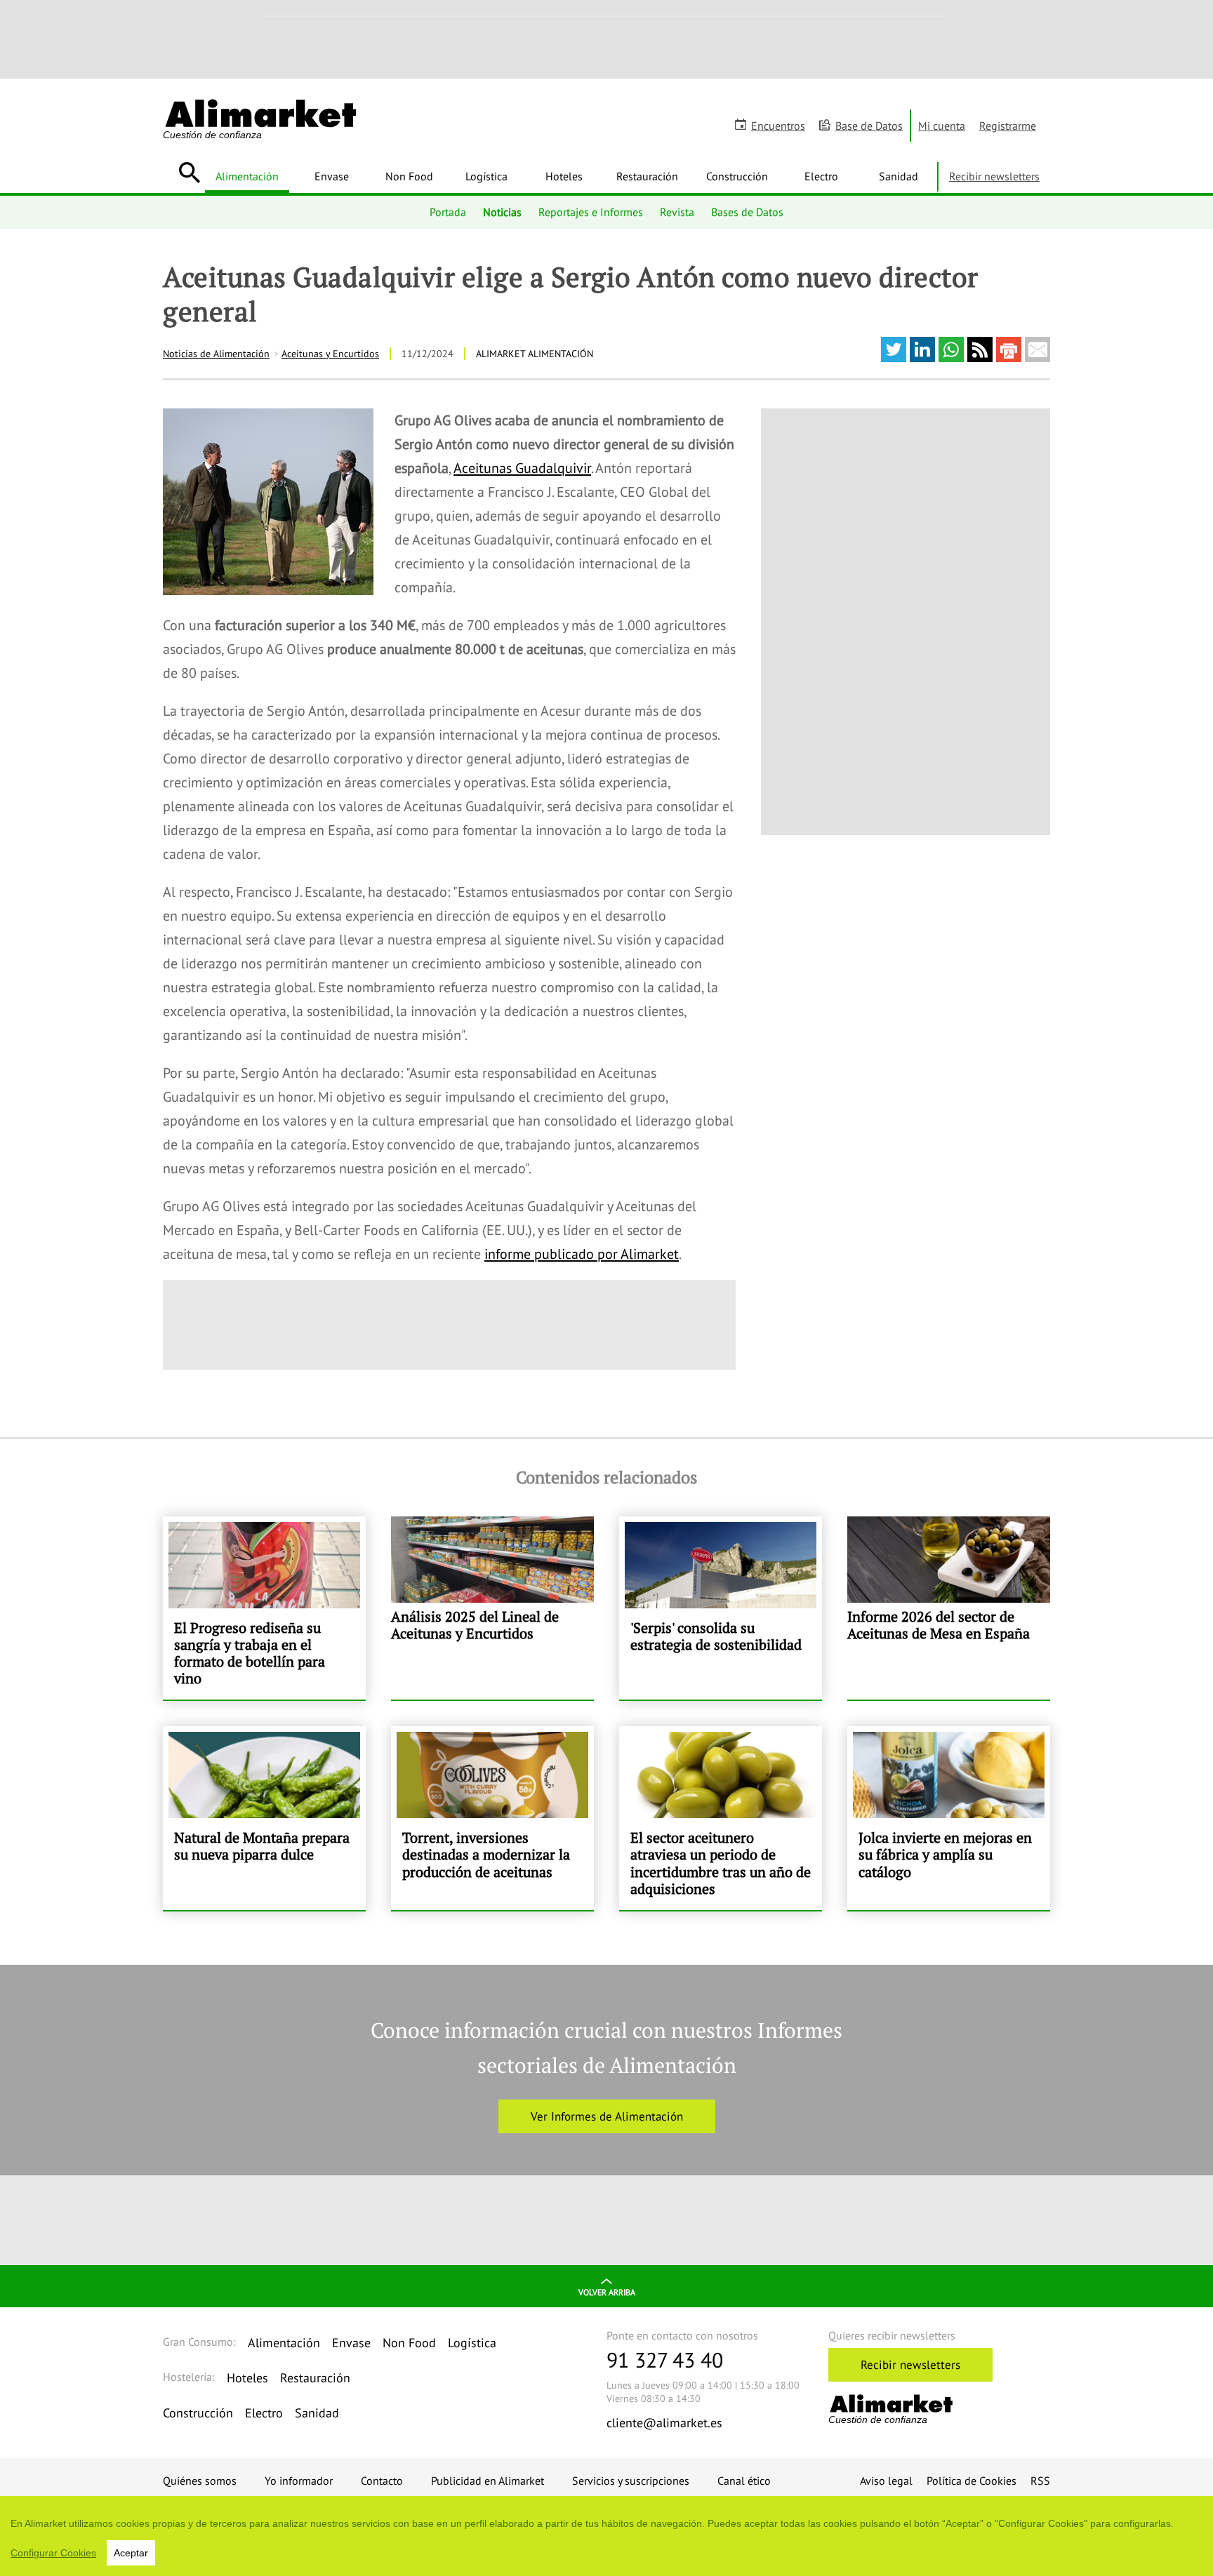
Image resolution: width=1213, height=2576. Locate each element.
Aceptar (131, 2553)
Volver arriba (607, 2292)
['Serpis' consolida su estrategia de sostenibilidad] (721, 1608)
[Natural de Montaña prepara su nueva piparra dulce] (264, 1818)
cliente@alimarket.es (664, 2423)
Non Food (409, 176)
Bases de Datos (747, 212)
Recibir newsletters (994, 176)
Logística (486, 176)
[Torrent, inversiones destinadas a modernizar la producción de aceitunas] (492, 1818)
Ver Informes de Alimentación (607, 2116)
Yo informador (299, 2481)
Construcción (737, 176)
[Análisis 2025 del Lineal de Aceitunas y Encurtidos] (492, 1608)
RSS (1040, 2481)
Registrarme (1008, 126)
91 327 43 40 (665, 2360)
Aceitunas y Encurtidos (330, 354)
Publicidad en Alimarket (488, 2481)
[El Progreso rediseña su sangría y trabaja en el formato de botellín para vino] (264, 1608)
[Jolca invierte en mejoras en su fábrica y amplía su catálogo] (949, 1818)
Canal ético (744, 2481)
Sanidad (899, 176)
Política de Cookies (972, 2481)
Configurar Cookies (53, 2553)
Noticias (502, 212)
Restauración (647, 176)
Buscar (189, 173)
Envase (332, 176)
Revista (677, 212)
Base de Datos (869, 126)
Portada (448, 212)
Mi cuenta (942, 126)
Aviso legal (886, 2481)
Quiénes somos (200, 2481)
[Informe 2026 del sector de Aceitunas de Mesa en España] (949, 1608)
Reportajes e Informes (591, 212)
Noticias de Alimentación (216, 354)
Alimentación (247, 176)
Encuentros (778, 126)
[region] (606, 2536)
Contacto (382, 2481)
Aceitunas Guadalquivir (522, 468)
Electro (821, 176)
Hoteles (564, 176)
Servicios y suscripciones (631, 2481)
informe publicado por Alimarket (582, 1254)
